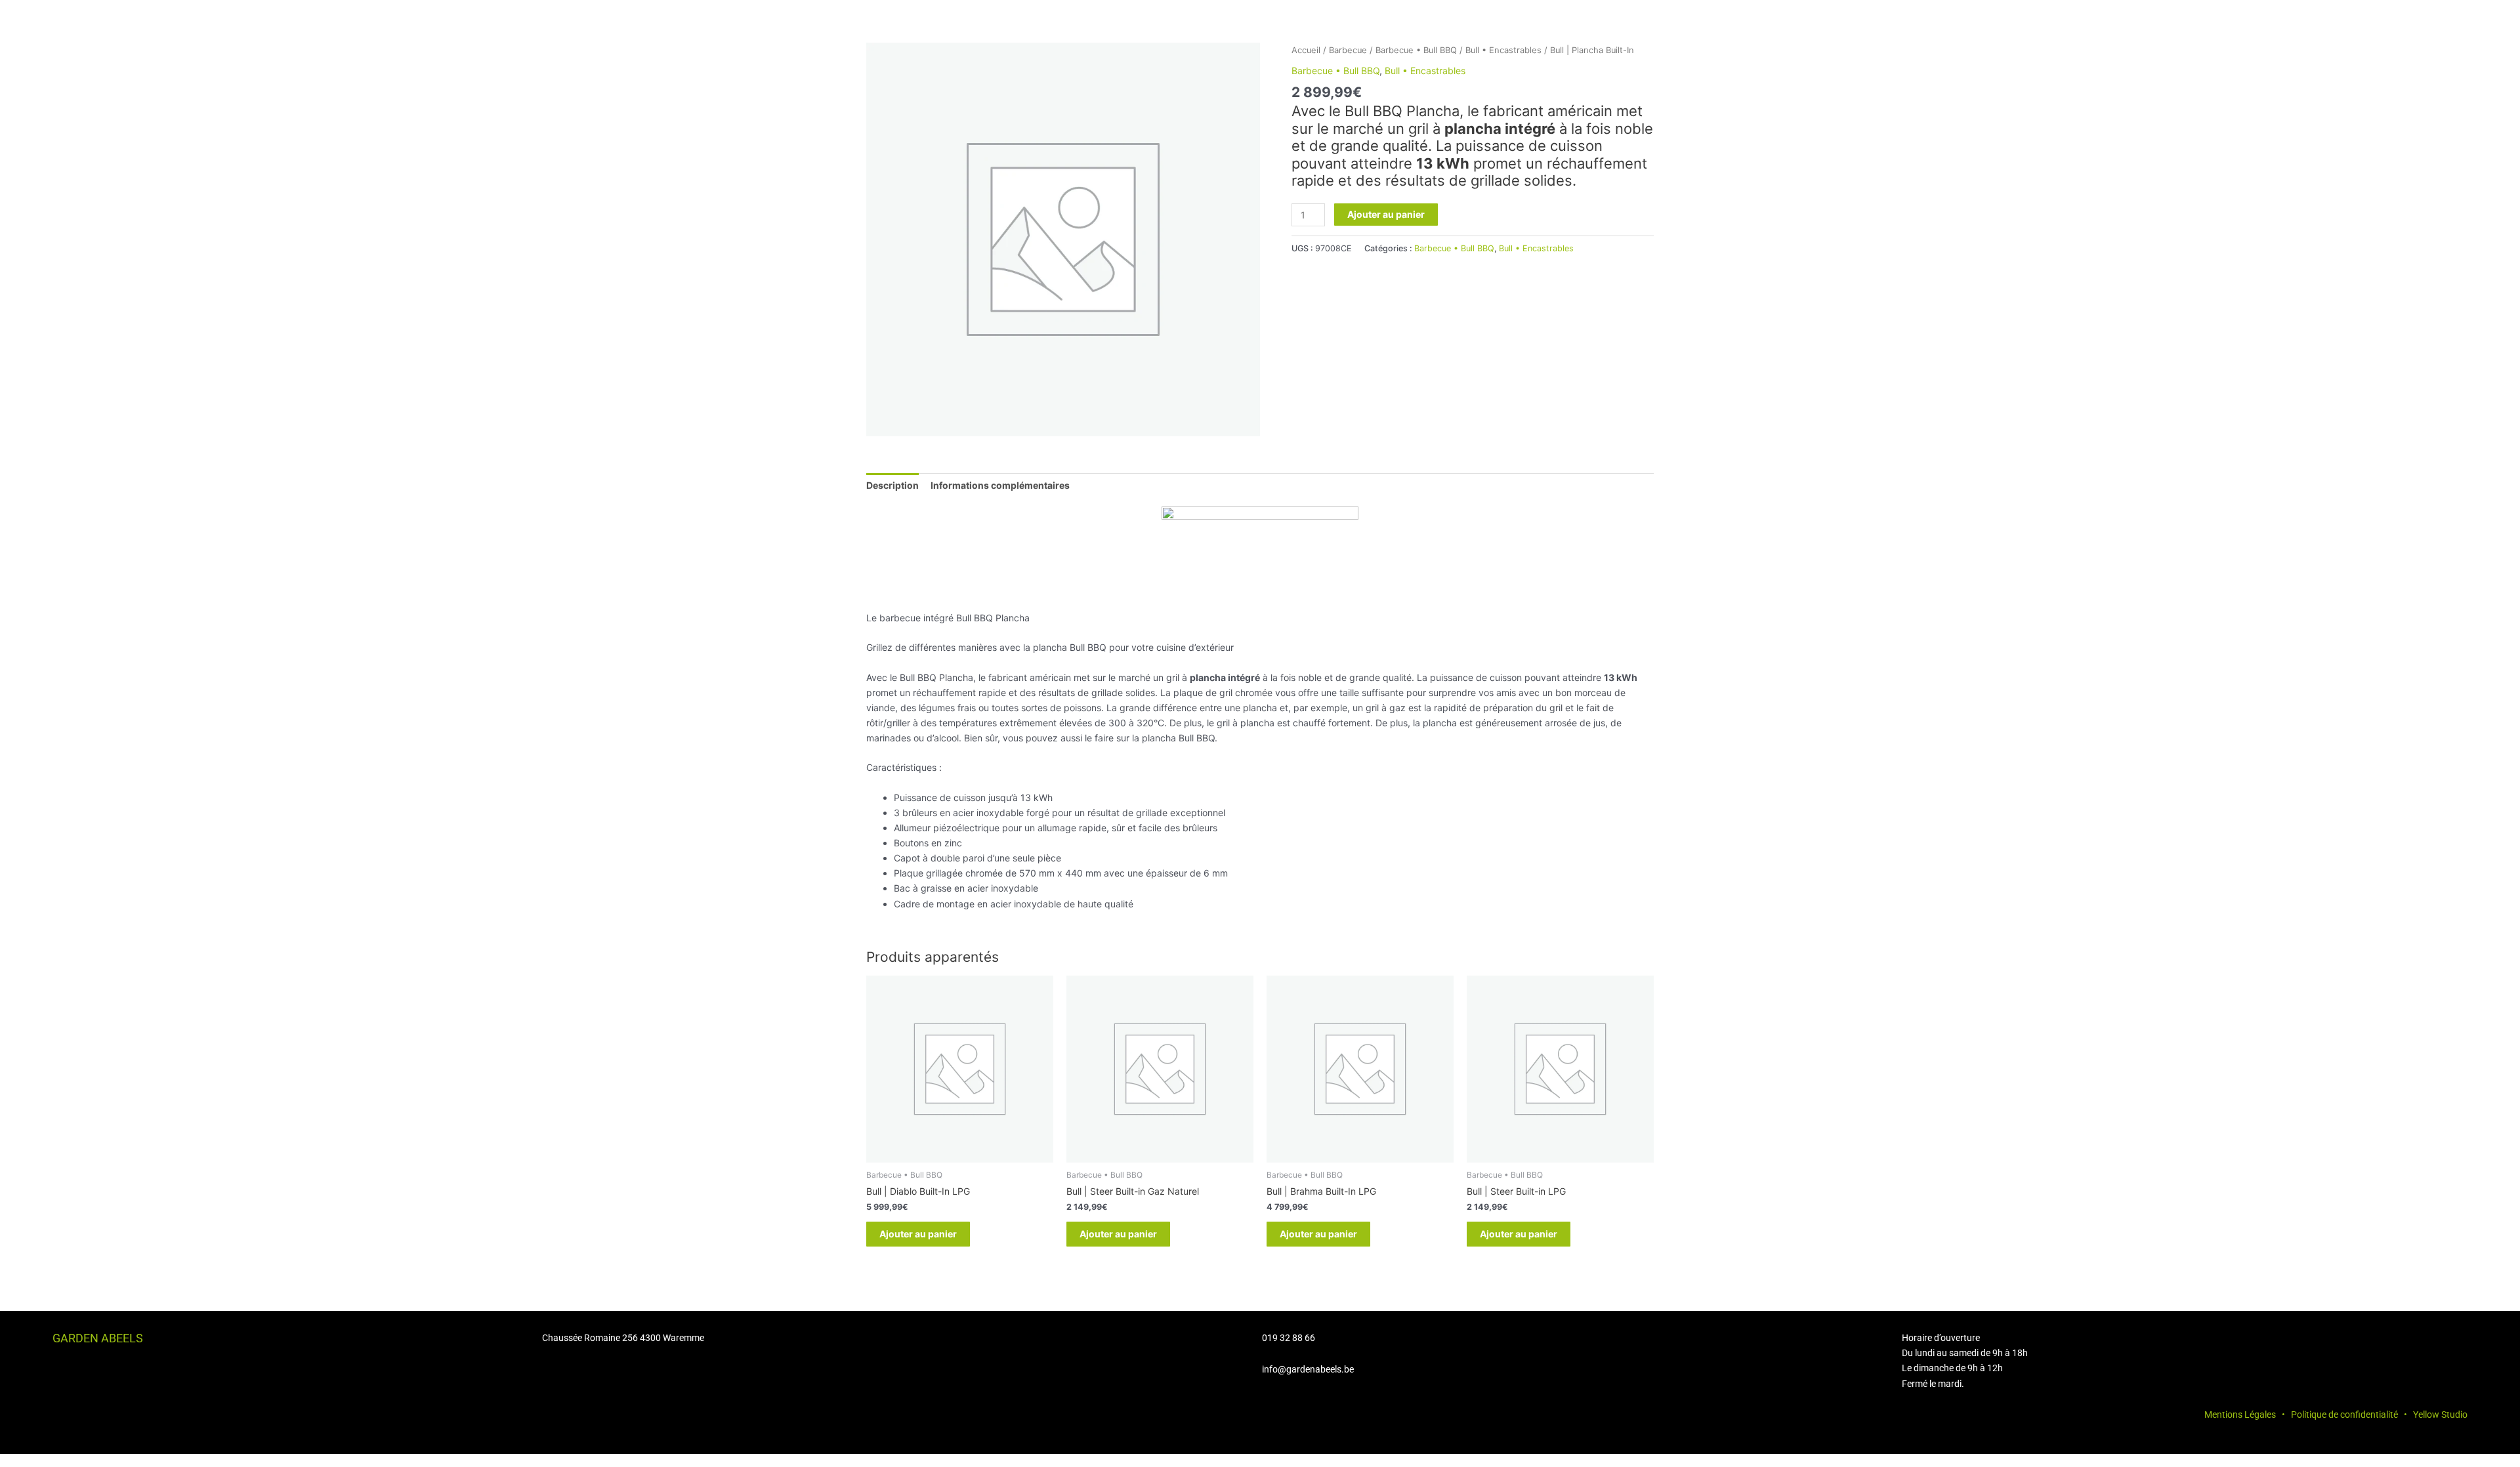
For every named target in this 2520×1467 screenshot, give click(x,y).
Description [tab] (892, 485)
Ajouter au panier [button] (918, 1234)
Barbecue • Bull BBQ (1416, 50)
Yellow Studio (2440, 1415)
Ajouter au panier (1386, 214)
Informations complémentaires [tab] (1000, 485)
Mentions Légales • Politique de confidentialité (2301, 1415)
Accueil (1306, 50)
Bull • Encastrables (1503, 50)
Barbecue (1348, 50)
